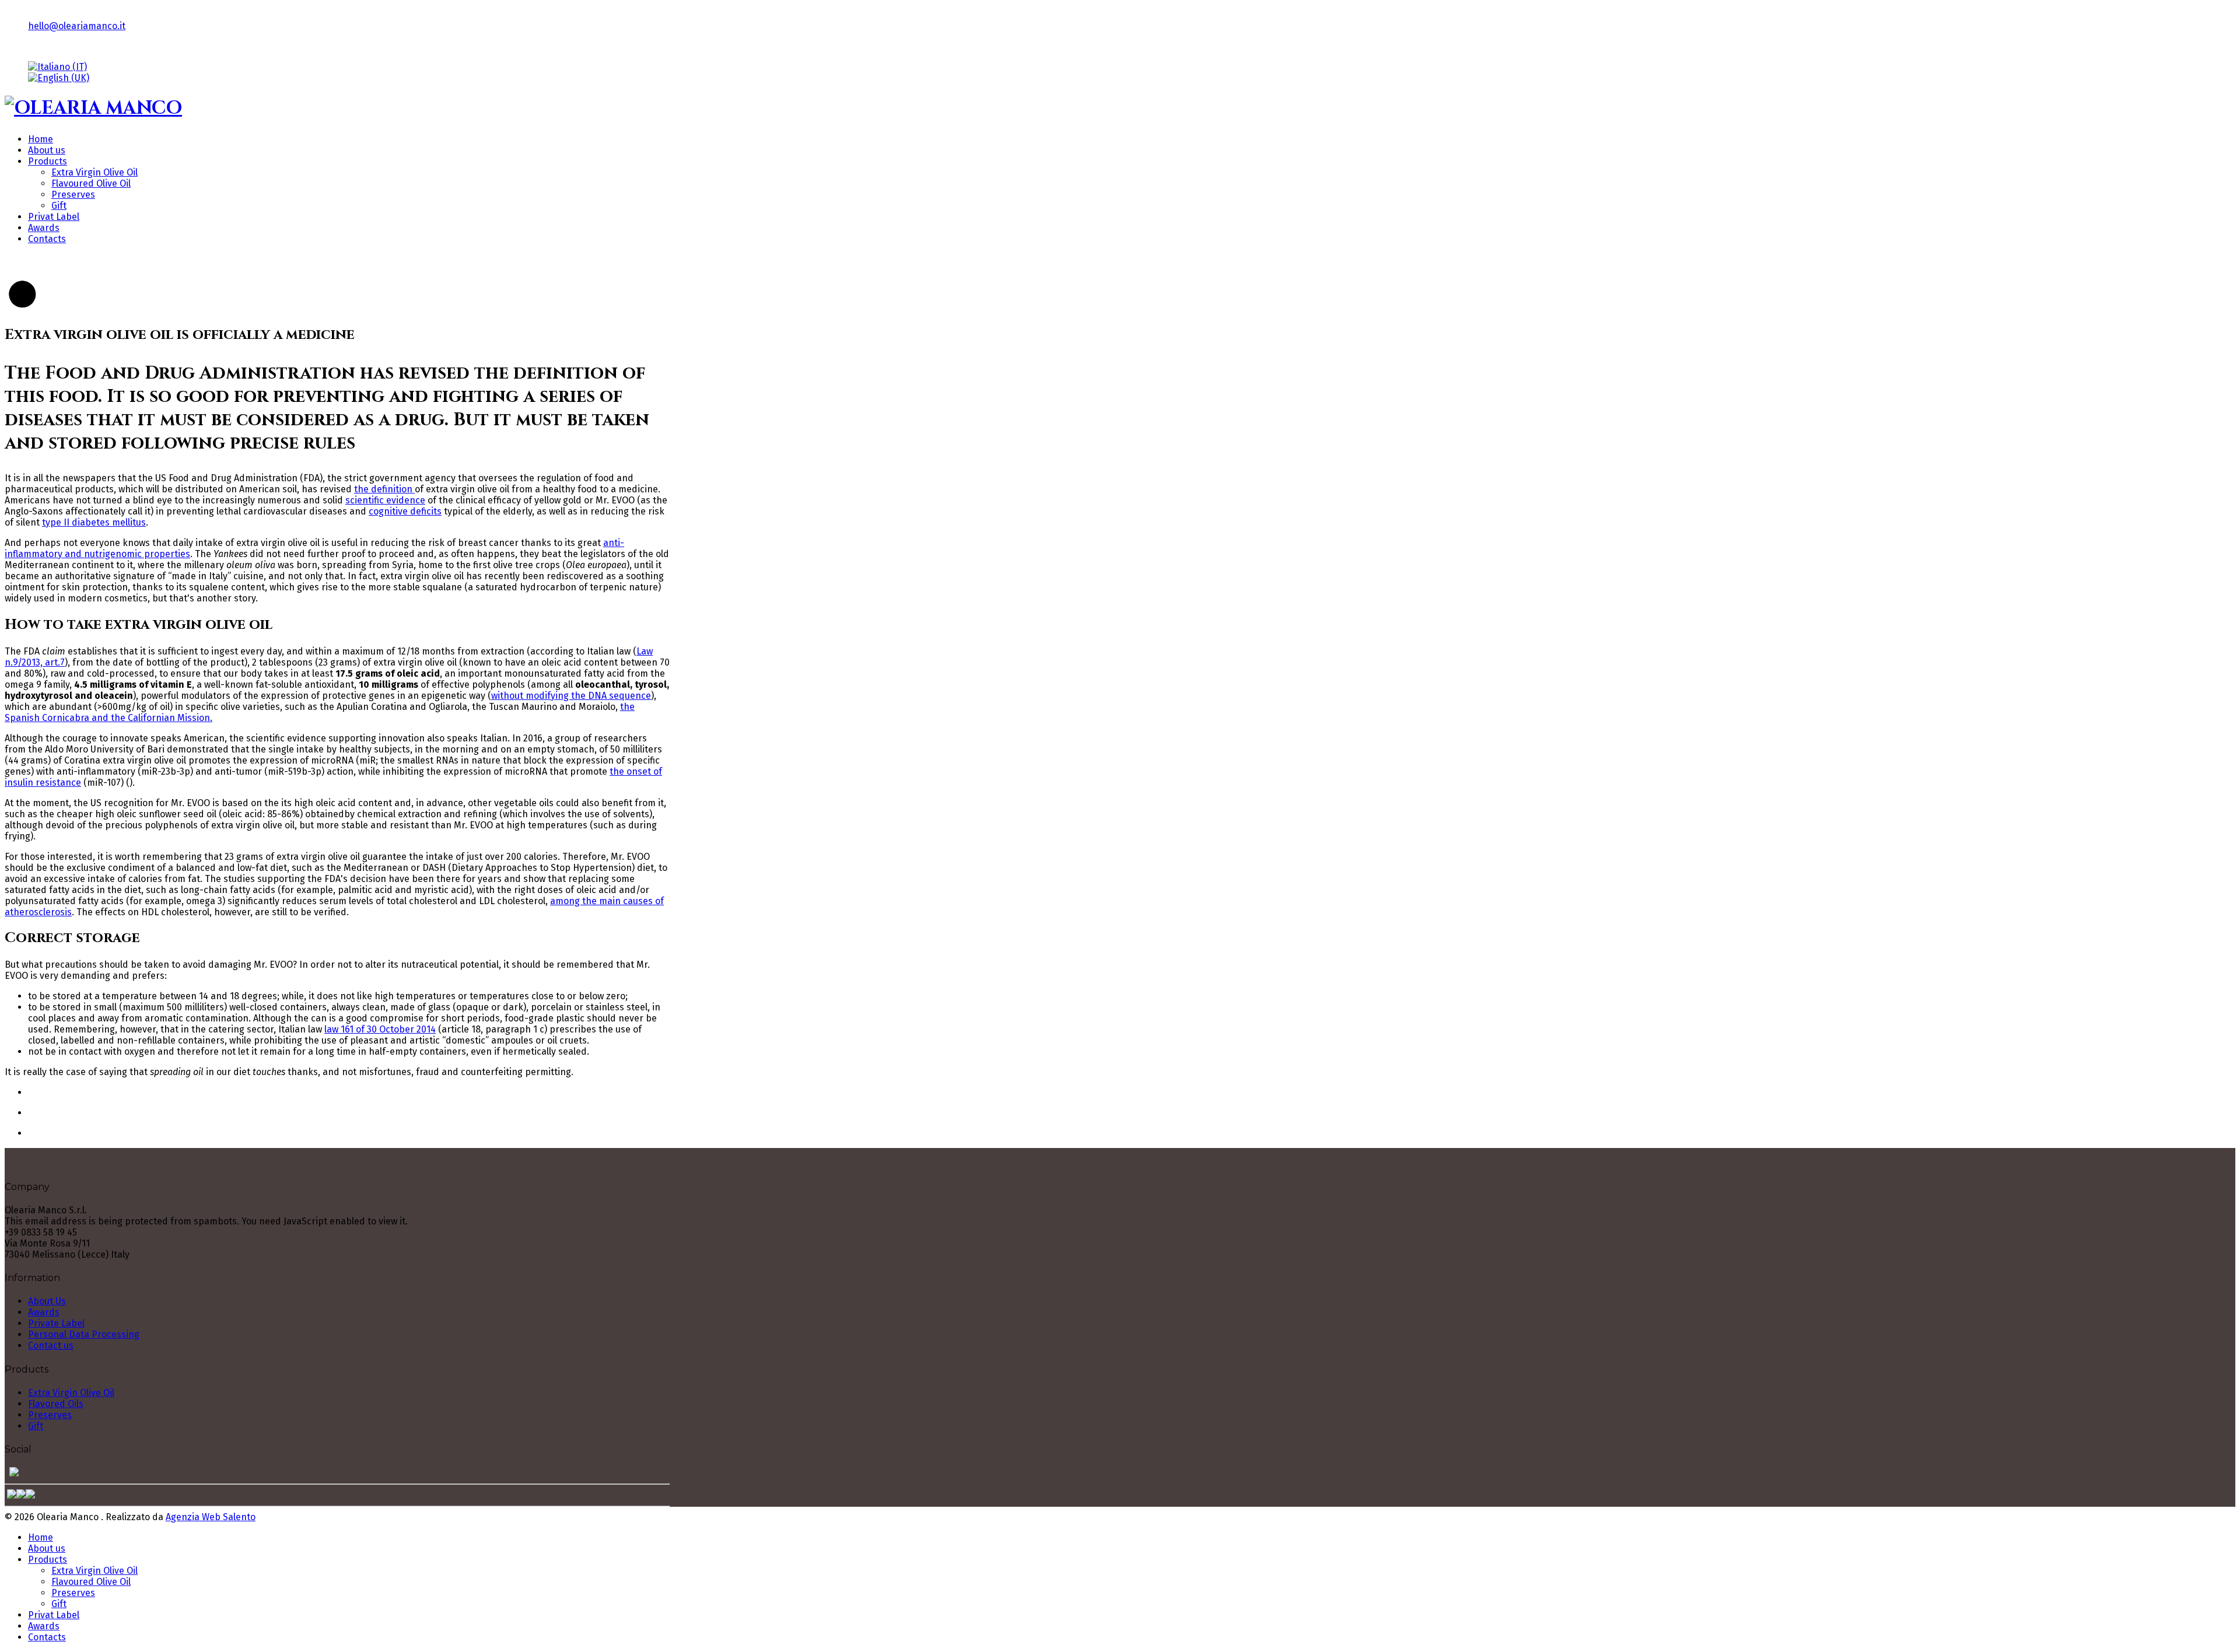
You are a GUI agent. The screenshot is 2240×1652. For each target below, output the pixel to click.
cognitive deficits (405, 511)
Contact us (51, 1345)
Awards (44, 228)
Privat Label (54, 217)
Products (48, 161)
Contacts (47, 239)
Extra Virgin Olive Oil (94, 172)
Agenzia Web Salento (211, 1517)
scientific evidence (385, 500)
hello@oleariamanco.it (77, 26)
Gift (59, 206)
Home (41, 139)
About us (47, 150)
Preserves (73, 195)
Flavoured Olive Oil (91, 183)
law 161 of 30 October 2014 (380, 1029)
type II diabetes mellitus (94, 522)
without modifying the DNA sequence (571, 696)
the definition (384, 489)
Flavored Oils (56, 1404)
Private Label (56, 1323)
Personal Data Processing (84, 1334)
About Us (47, 1301)
